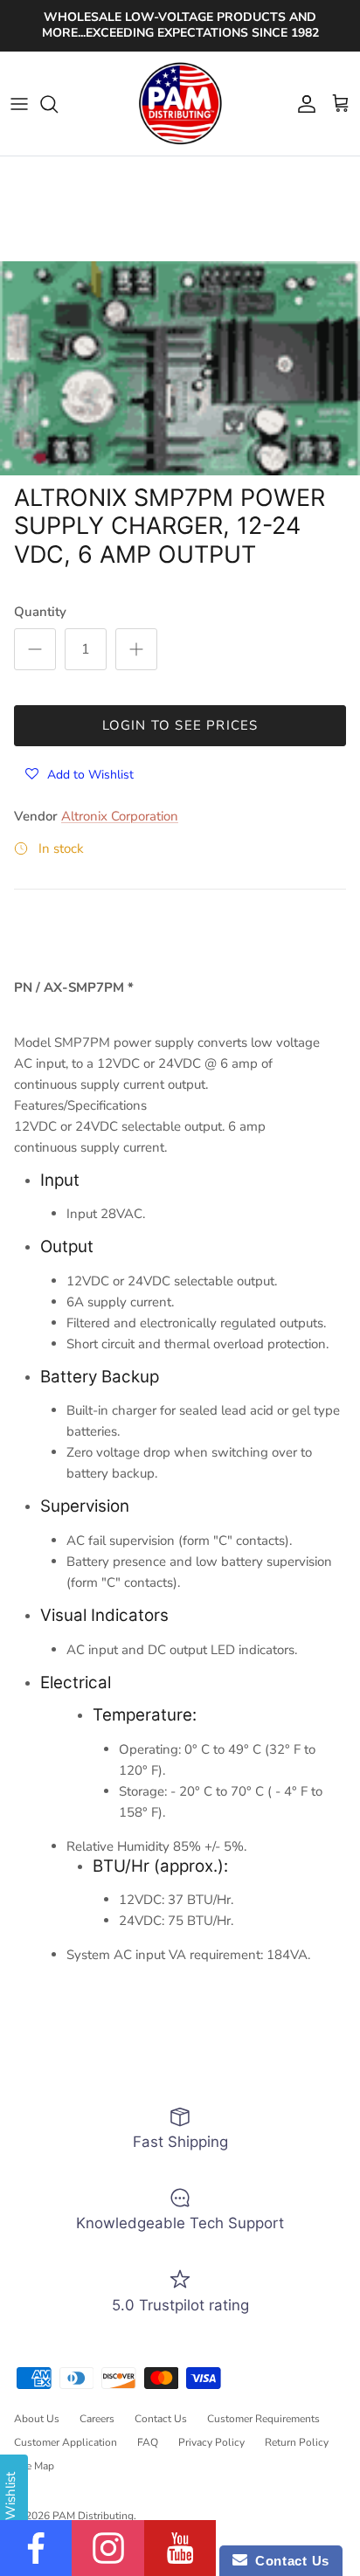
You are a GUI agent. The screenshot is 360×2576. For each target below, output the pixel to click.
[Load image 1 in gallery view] (180, 368)
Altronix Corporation (120, 816)
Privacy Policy (211, 2442)
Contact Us (161, 2419)
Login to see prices (180, 725)
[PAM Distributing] (180, 104)
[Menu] (19, 104)
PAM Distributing (93, 2516)
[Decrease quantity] (35, 649)
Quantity (40, 612)
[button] (80, 774)
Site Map (34, 2466)
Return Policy (297, 2442)
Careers (97, 2419)
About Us (37, 2419)
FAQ (148, 2442)
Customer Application (66, 2442)
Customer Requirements (263, 2419)
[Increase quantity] (136, 649)
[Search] (58, 104)
